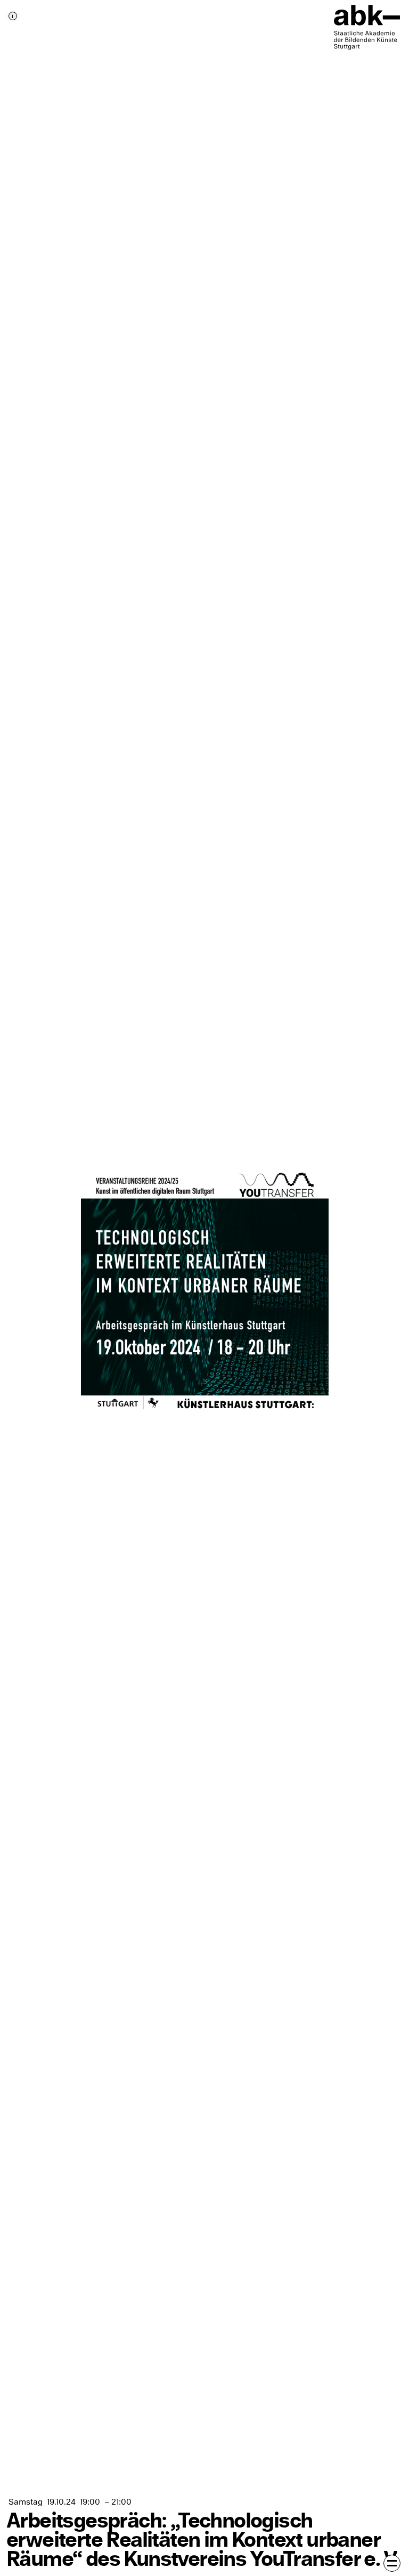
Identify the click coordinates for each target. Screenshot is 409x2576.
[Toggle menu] (392, 2563)
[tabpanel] (204, 1288)
